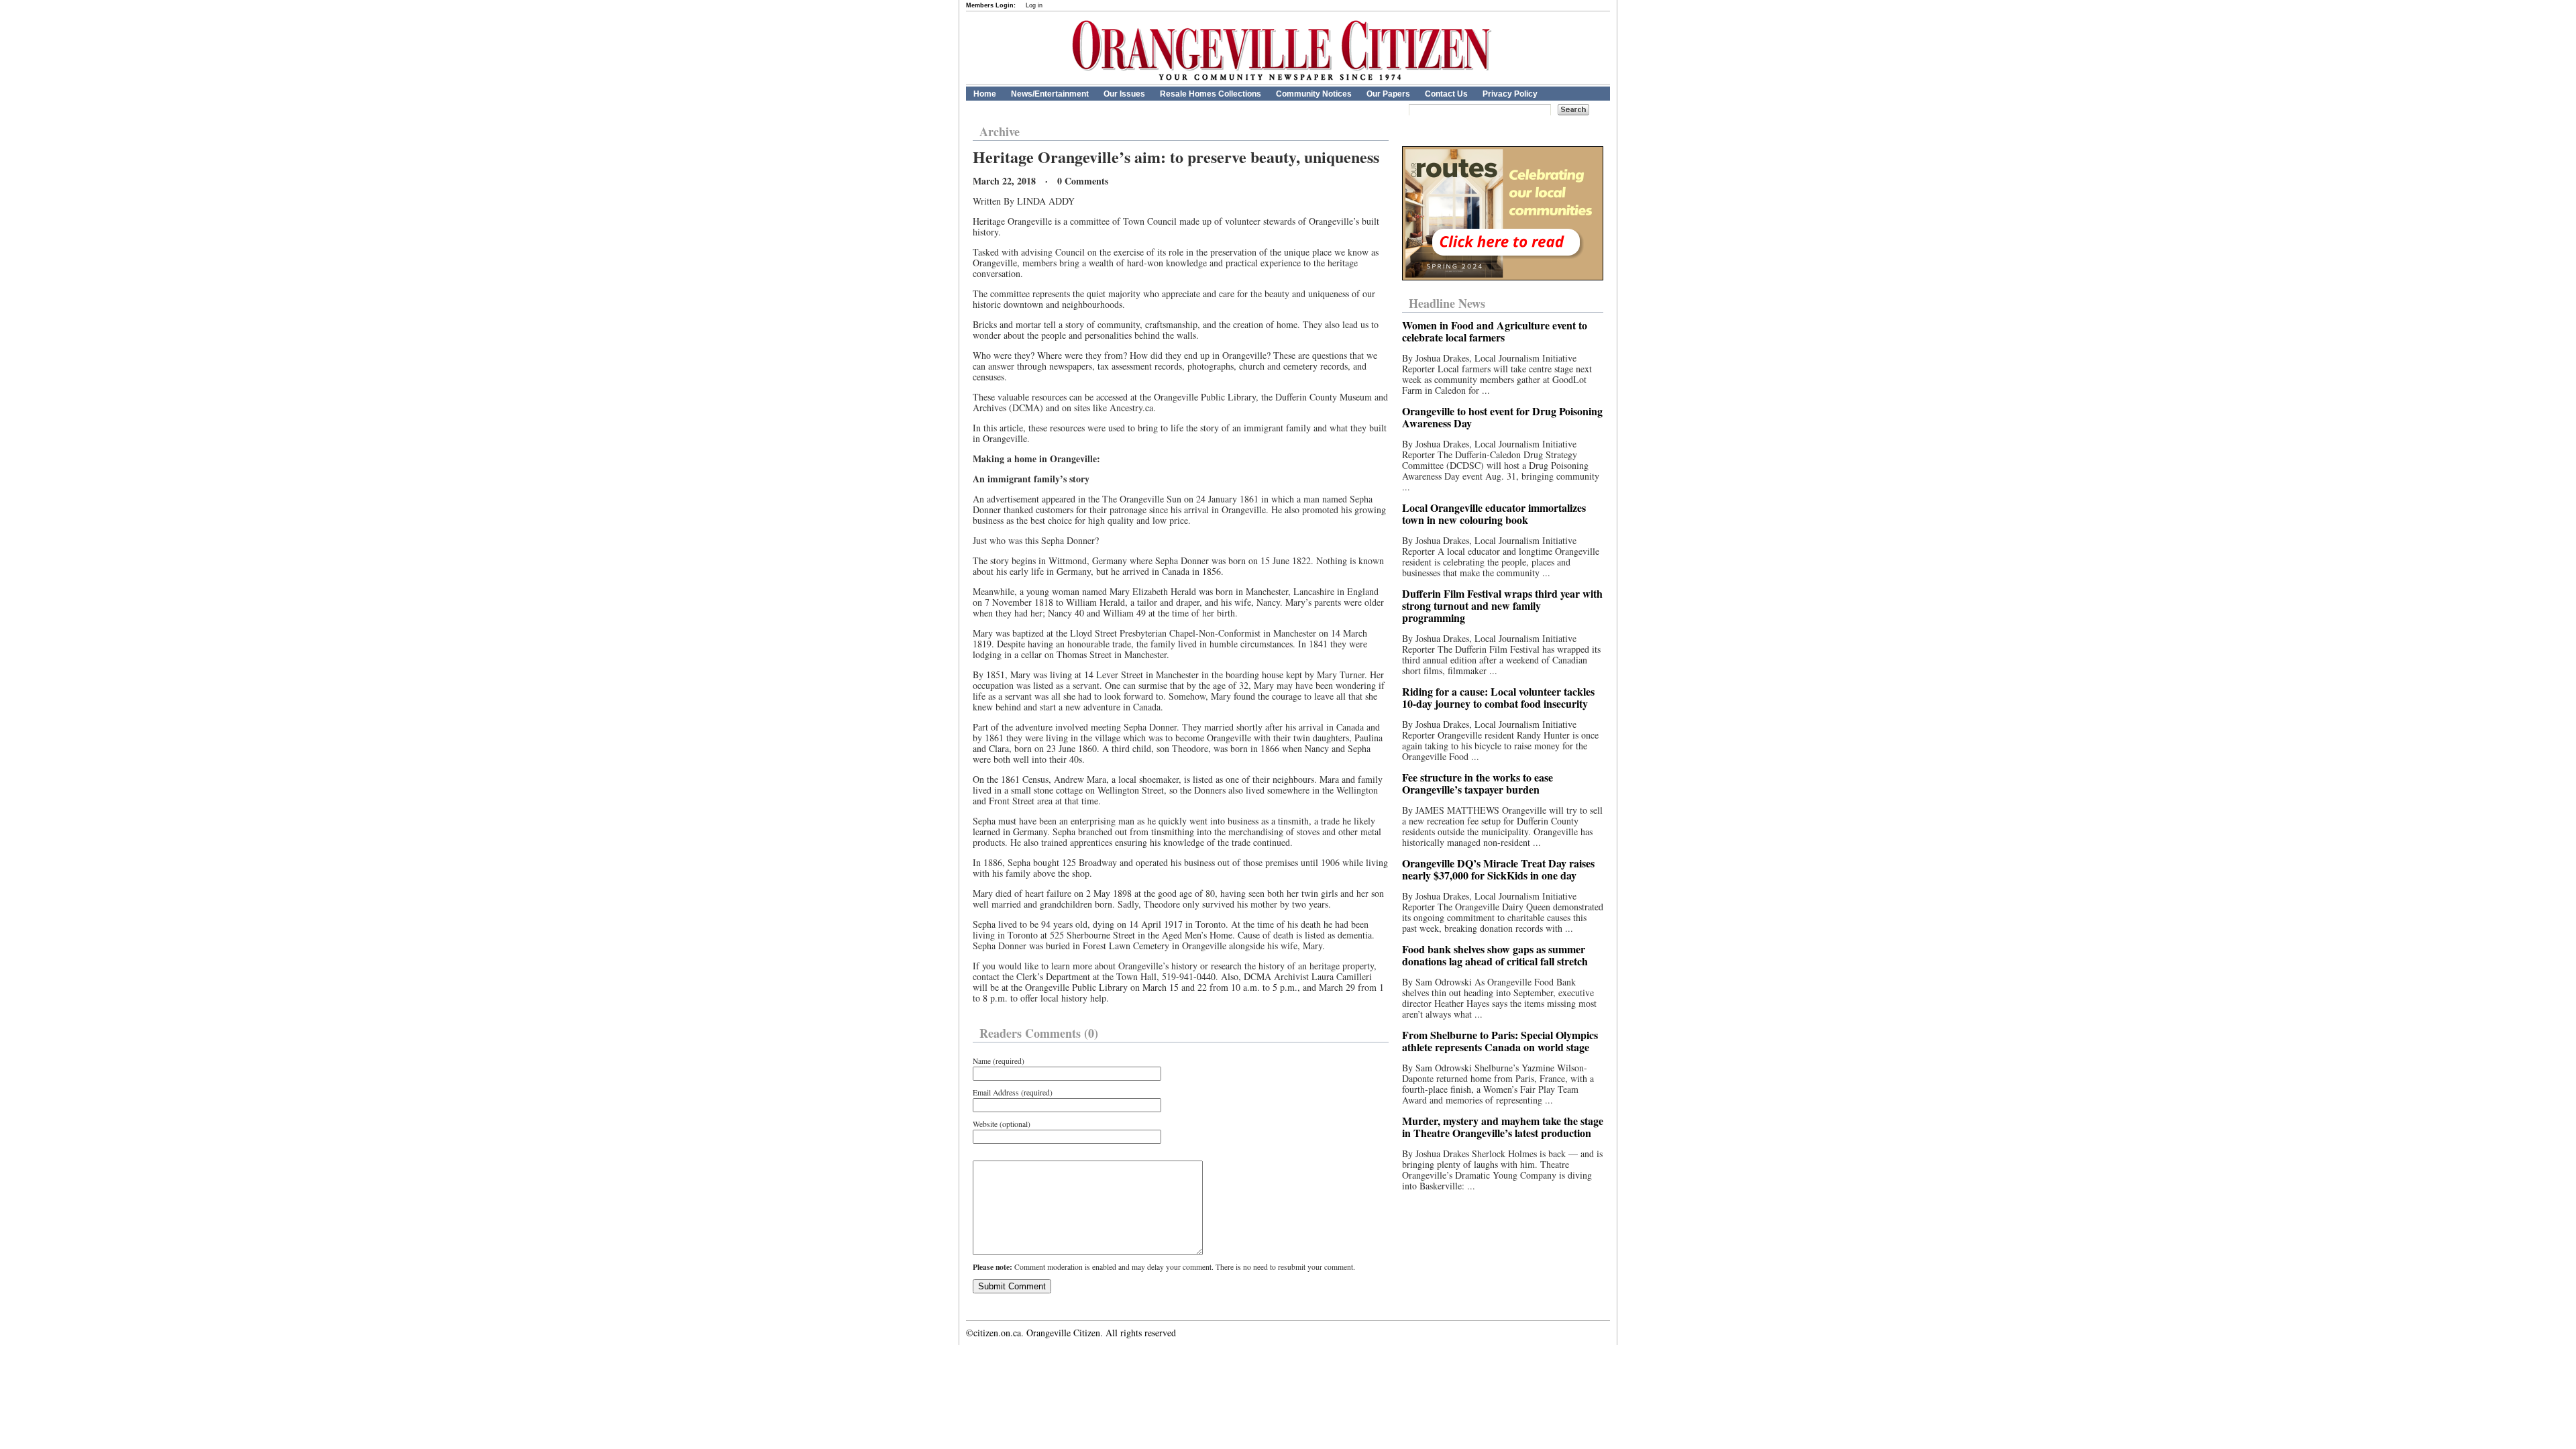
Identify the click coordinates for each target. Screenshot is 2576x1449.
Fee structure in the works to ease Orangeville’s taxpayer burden (1478, 783)
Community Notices (1314, 94)
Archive (1000, 131)
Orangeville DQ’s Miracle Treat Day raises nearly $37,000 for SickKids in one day (1498, 869)
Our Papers (1388, 94)
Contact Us (1446, 94)
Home (985, 94)
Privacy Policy (1510, 94)
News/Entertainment (1050, 94)
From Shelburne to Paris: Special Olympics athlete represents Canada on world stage (1500, 1041)
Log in (1034, 5)
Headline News (1447, 303)
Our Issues (1124, 94)
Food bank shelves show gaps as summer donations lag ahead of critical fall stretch (1495, 955)
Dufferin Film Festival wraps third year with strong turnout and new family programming (1502, 605)
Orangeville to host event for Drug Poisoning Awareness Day (1502, 417)
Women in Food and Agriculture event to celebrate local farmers (1495, 331)
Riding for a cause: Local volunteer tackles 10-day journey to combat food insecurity (1498, 697)
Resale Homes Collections (1211, 94)
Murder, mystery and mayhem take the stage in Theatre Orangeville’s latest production (1503, 1127)
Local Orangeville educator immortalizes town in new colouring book (1494, 514)
